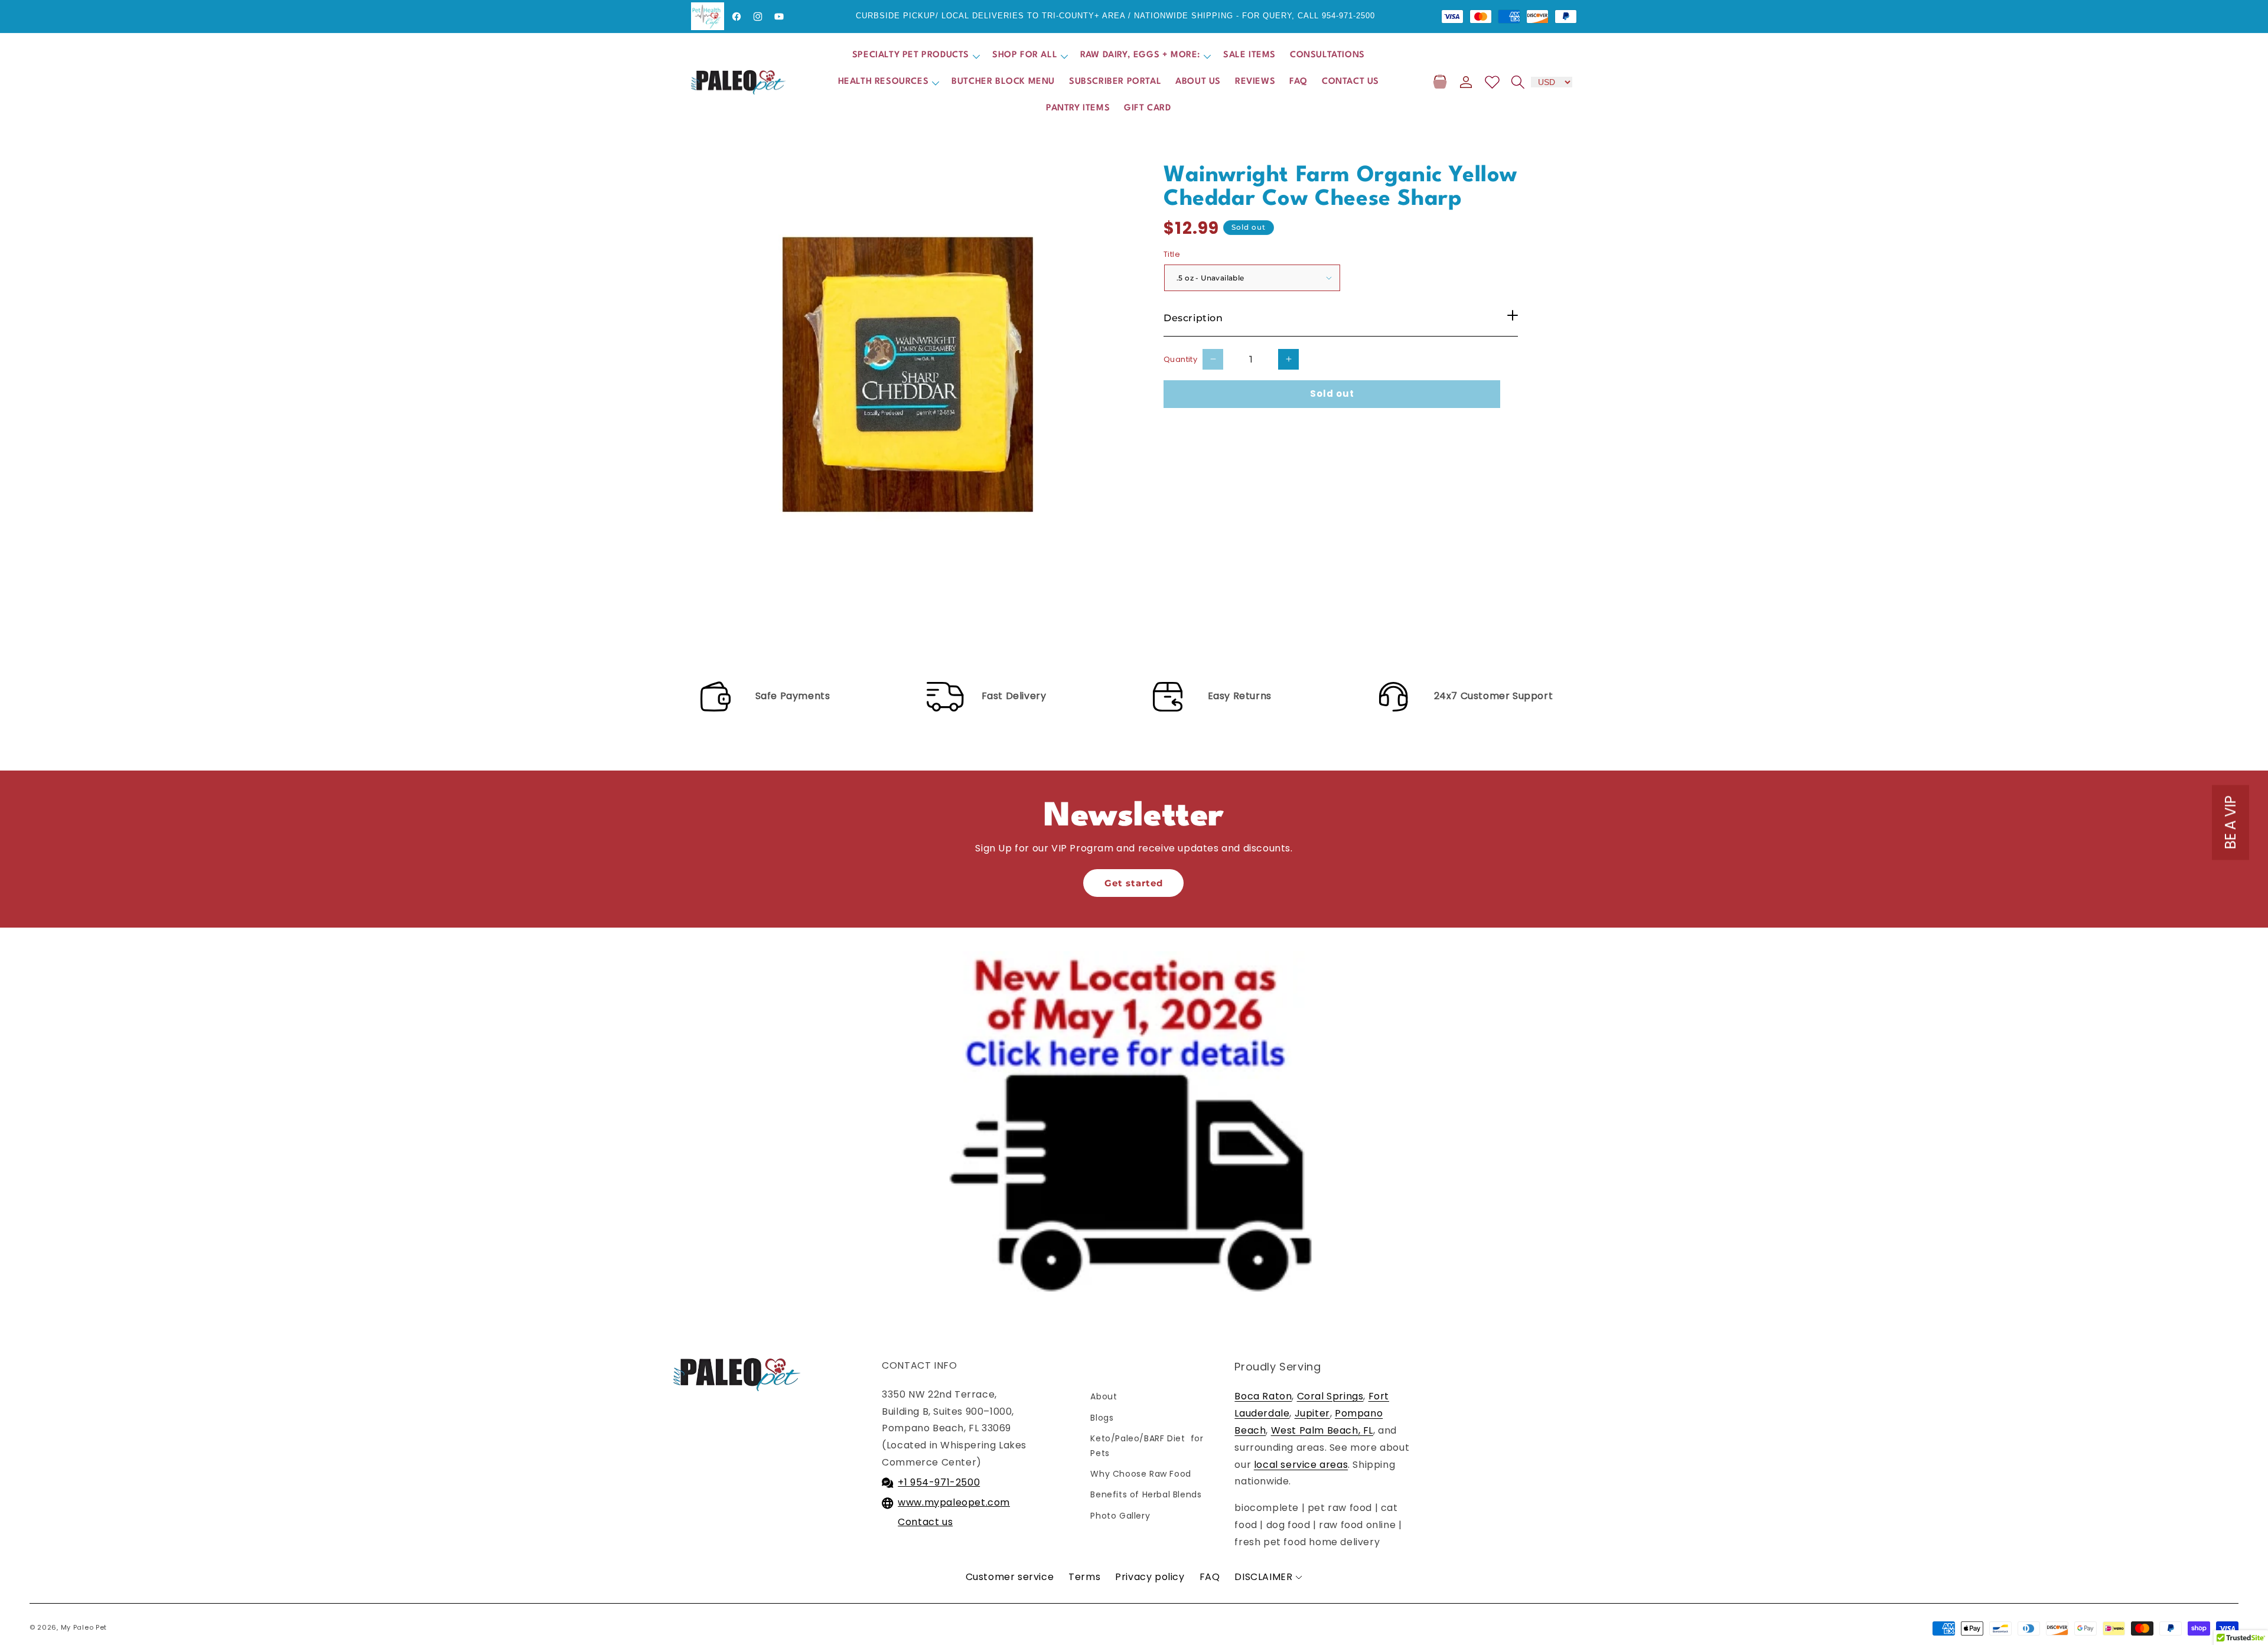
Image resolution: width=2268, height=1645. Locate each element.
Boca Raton (1263, 1396)
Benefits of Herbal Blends (1146, 1494)
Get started (1134, 883)
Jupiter (1312, 1413)
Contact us (925, 1522)
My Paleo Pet (84, 1627)
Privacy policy (1150, 1577)
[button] (915, 56)
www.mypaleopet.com (954, 1502)
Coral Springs (1330, 1396)
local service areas (1301, 1465)
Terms (1084, 1577)
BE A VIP (2230, 823)
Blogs (1102, 1418)
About (1104, 1396)
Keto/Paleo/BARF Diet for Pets (1147, 1446)
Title (1172, 254)
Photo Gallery (1120, 1516)
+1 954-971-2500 (939, 1482)
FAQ (1210, 1577)
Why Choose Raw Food (1140, 1474)
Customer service (1010, 1577)
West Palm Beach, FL (1322, 1430)
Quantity (1180, 359)
